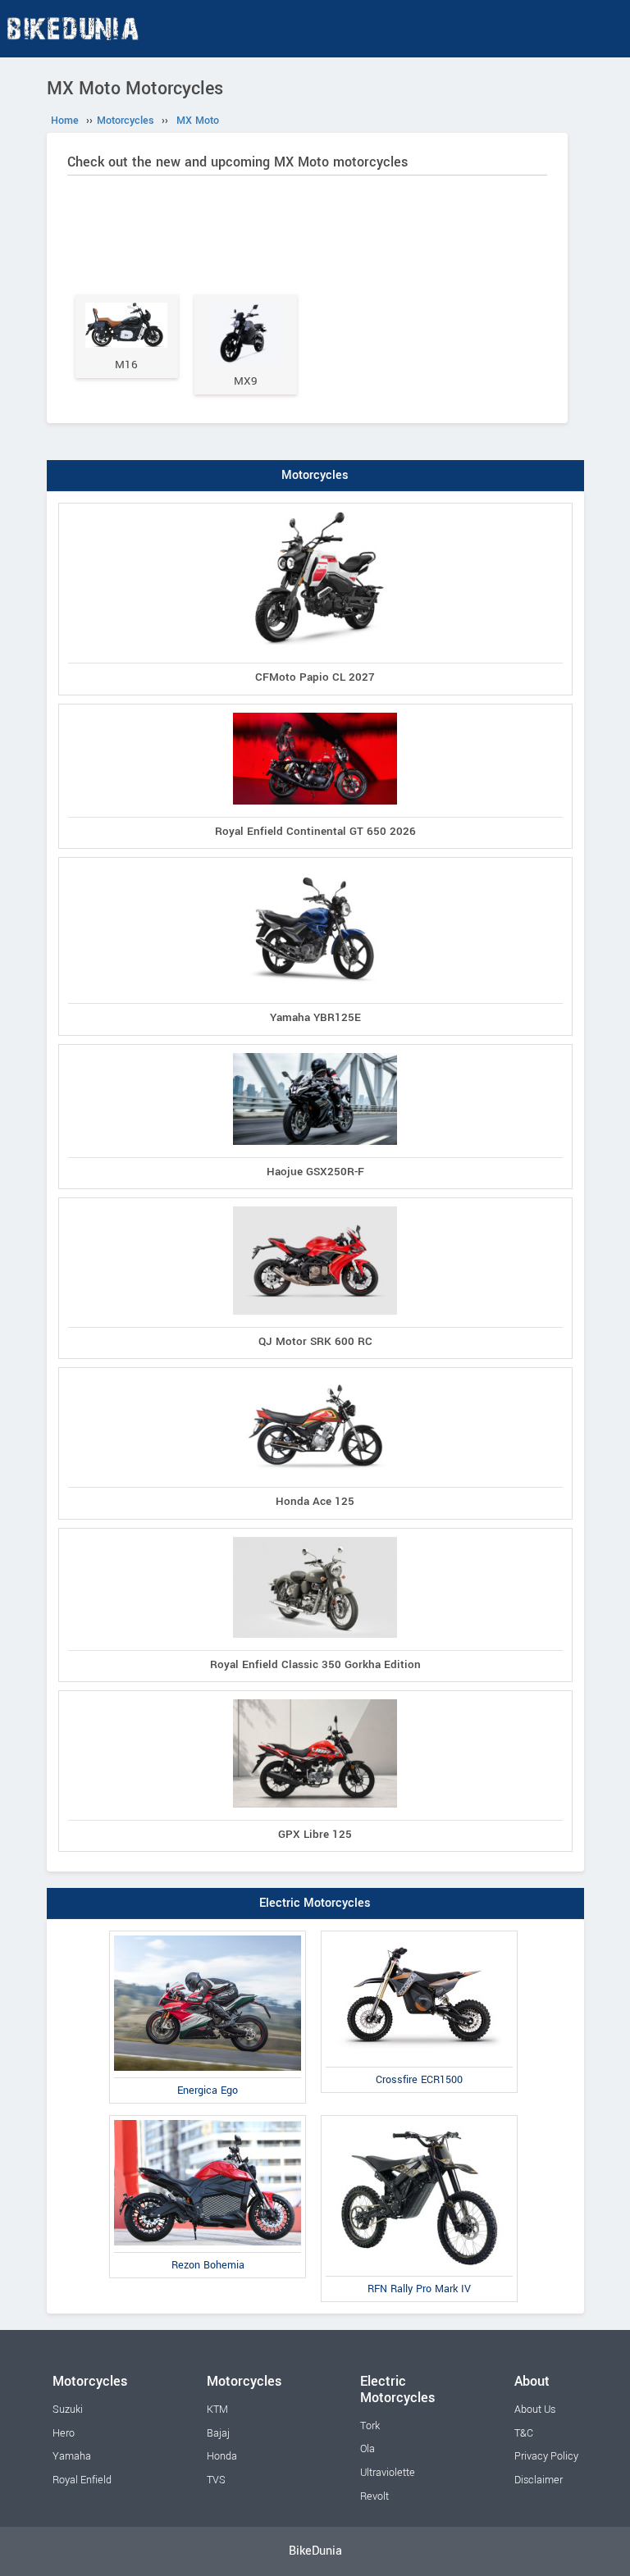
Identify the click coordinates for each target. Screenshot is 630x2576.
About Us (535, 2410)
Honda (222, 2456)
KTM (217, 2410)
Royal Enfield (82, 2480)
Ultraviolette (388, 2473)
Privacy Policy (546, 2456)
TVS (216, 2480)
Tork (370, 2426)
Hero (64, 2433)
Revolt (374, 2496)
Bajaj (218, 2433)
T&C (524, 2433)
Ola (367, 2449)
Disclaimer (539, 2480)
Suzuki (68, 2410)
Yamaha (72, 2456)
